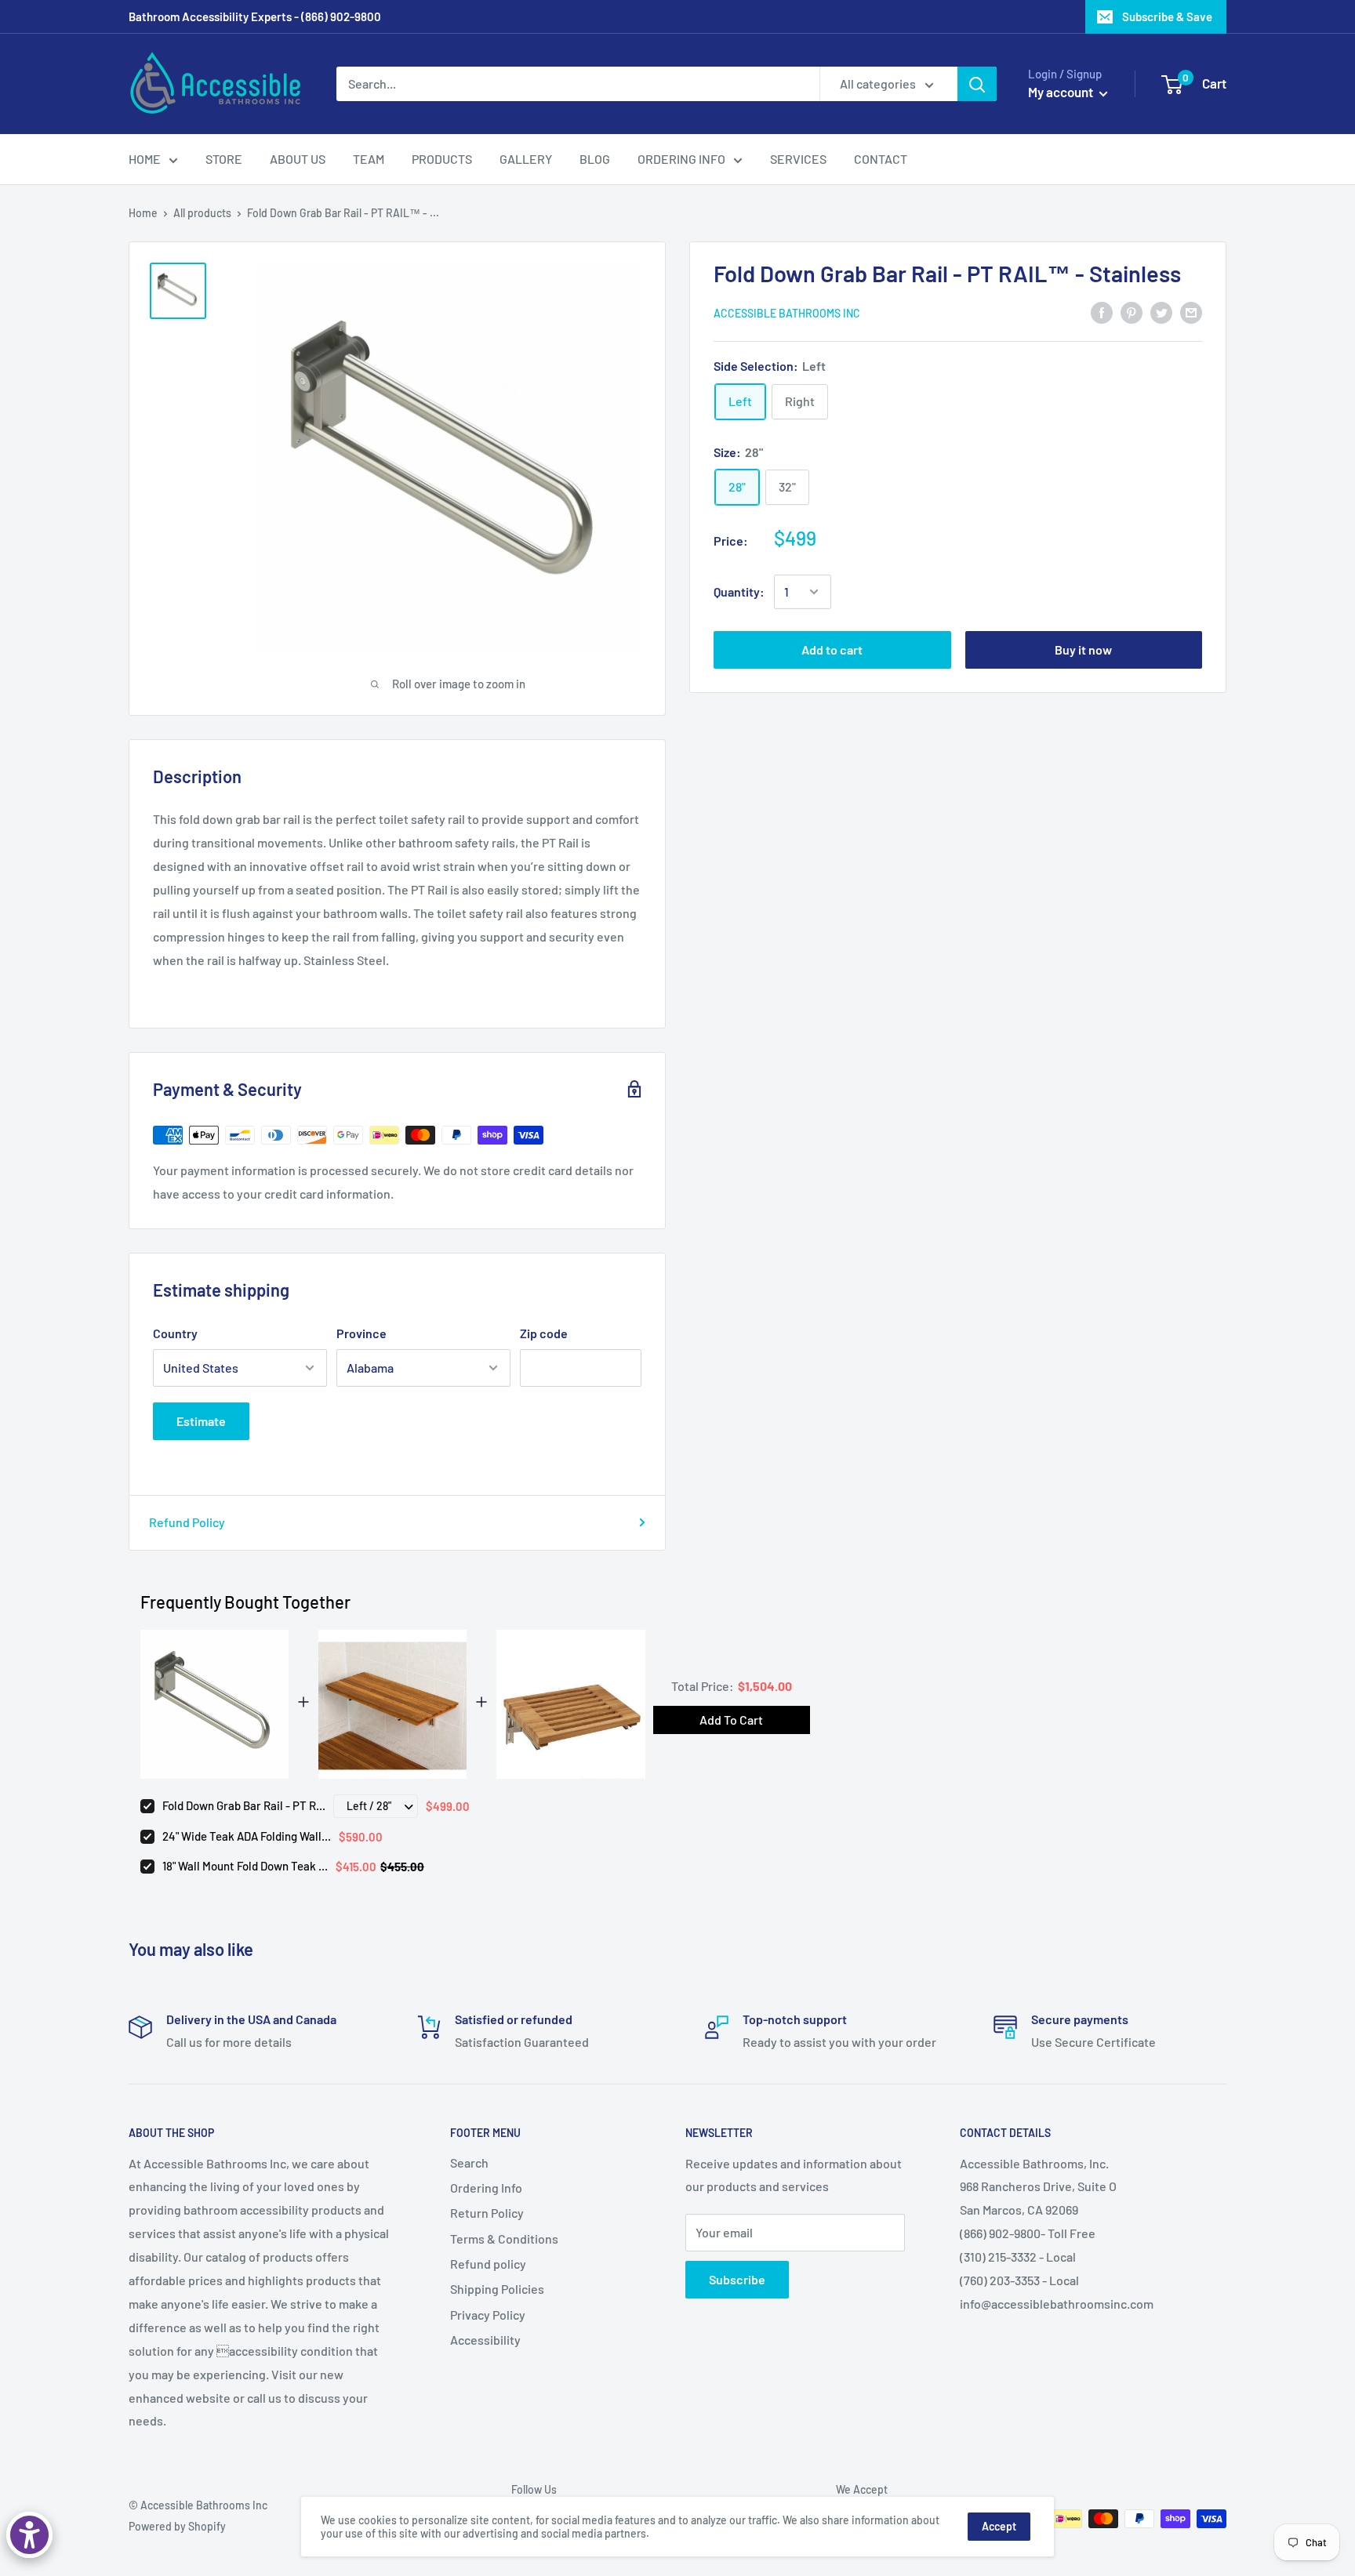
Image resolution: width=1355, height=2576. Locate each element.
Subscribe (737, 2279)
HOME (145, 159)
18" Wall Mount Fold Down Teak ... (245, 1866)
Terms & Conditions (504, 2239)
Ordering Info (486, 2188)
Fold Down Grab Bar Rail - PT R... (244, 1805)
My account (1062, 92)
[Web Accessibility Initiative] (29, 2535)
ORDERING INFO (681, 159)
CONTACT (881, 159)
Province (361, 1333)
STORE (224, 159)
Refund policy (488, 2264)
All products (202, 213)
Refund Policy (187, 1522)
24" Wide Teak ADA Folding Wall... (247, 1836)
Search (469, 2162)
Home (143, 213)
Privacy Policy (488, 2315)
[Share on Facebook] (1102, 312)
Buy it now (1083, 649)
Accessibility (485, 2340)
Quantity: (739, 591)
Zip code (544, 1333)
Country (175, 1333)
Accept (999, 2526)
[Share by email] (1191, 312)
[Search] (977, 84)
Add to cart (832, 649)
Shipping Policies (497, 2289)
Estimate (201, 1421)
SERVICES (798, 159)
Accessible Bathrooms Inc (787, 313)
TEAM (369, 159)
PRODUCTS (442, 159)
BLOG (595, 159)
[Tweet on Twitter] (1161, 312)
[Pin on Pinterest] (1132, 312)
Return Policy (487, 2213)
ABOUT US (298, 159)
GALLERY (526, 159)
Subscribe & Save (1167, 16)
